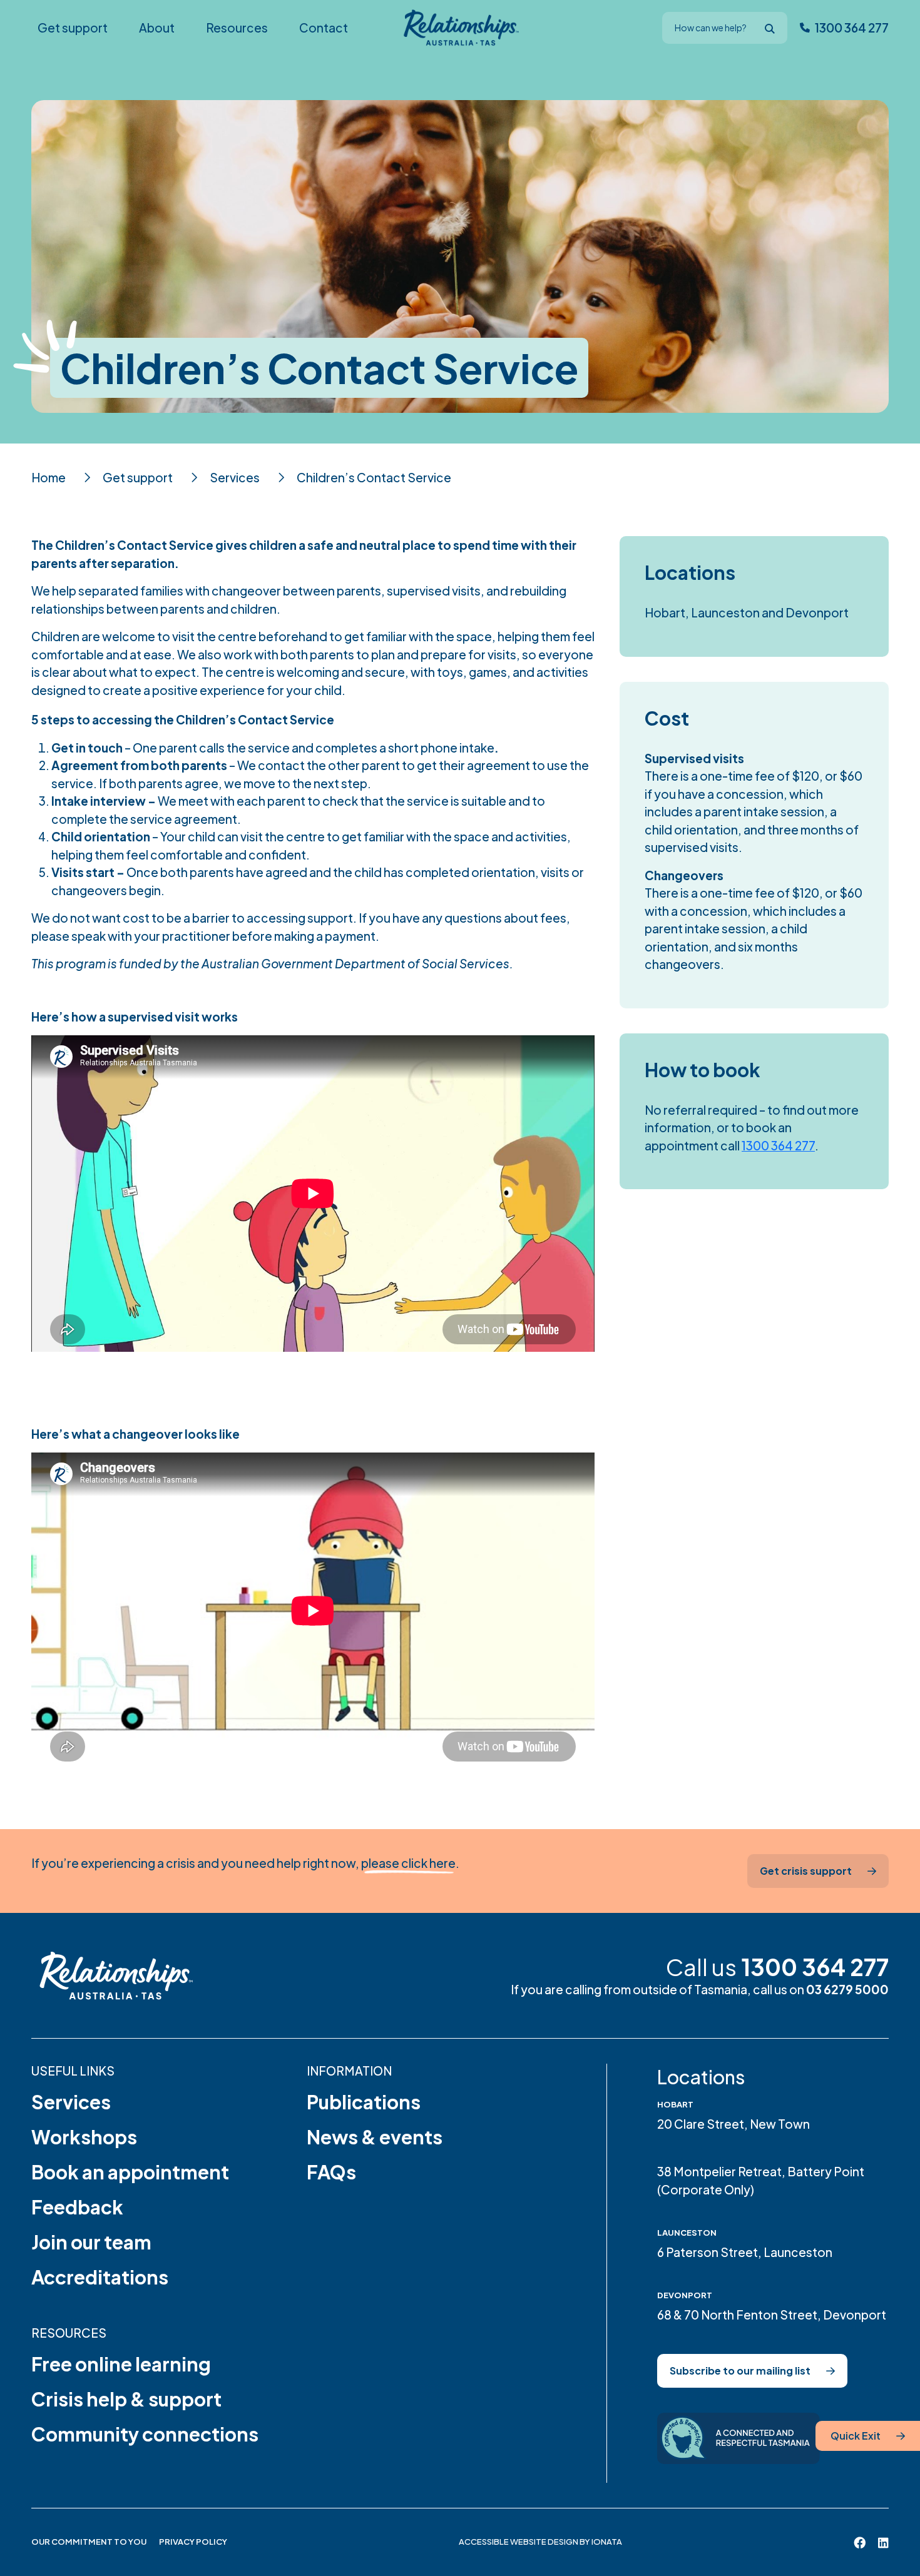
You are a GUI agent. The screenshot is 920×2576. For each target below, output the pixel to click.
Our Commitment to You (89, 2542)
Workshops (84, 2137)
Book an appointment (130, 2172)
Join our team (91, 2242)
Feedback (77, 2207)
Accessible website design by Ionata (540, 2542)
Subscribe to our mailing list (740, 2371)
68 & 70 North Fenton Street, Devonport (772, 2315)
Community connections (145, 2434)
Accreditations (100, 2277)
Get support (138, 477)
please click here (408, 1863)
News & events (375, 2137)
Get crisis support (806, 1871)
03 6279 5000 (847, 1989)
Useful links (73, 2071)
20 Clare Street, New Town (733, 2124)
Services (235, 477)
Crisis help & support (126, 2399)
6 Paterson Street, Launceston (745, 2252)
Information (349, 2071)
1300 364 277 (778, 1145)
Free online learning (121, 2364)
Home (49, 477)
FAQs (331, 2172)
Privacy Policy (193, 2542)
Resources (69, 2333)
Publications (364, 2102)
